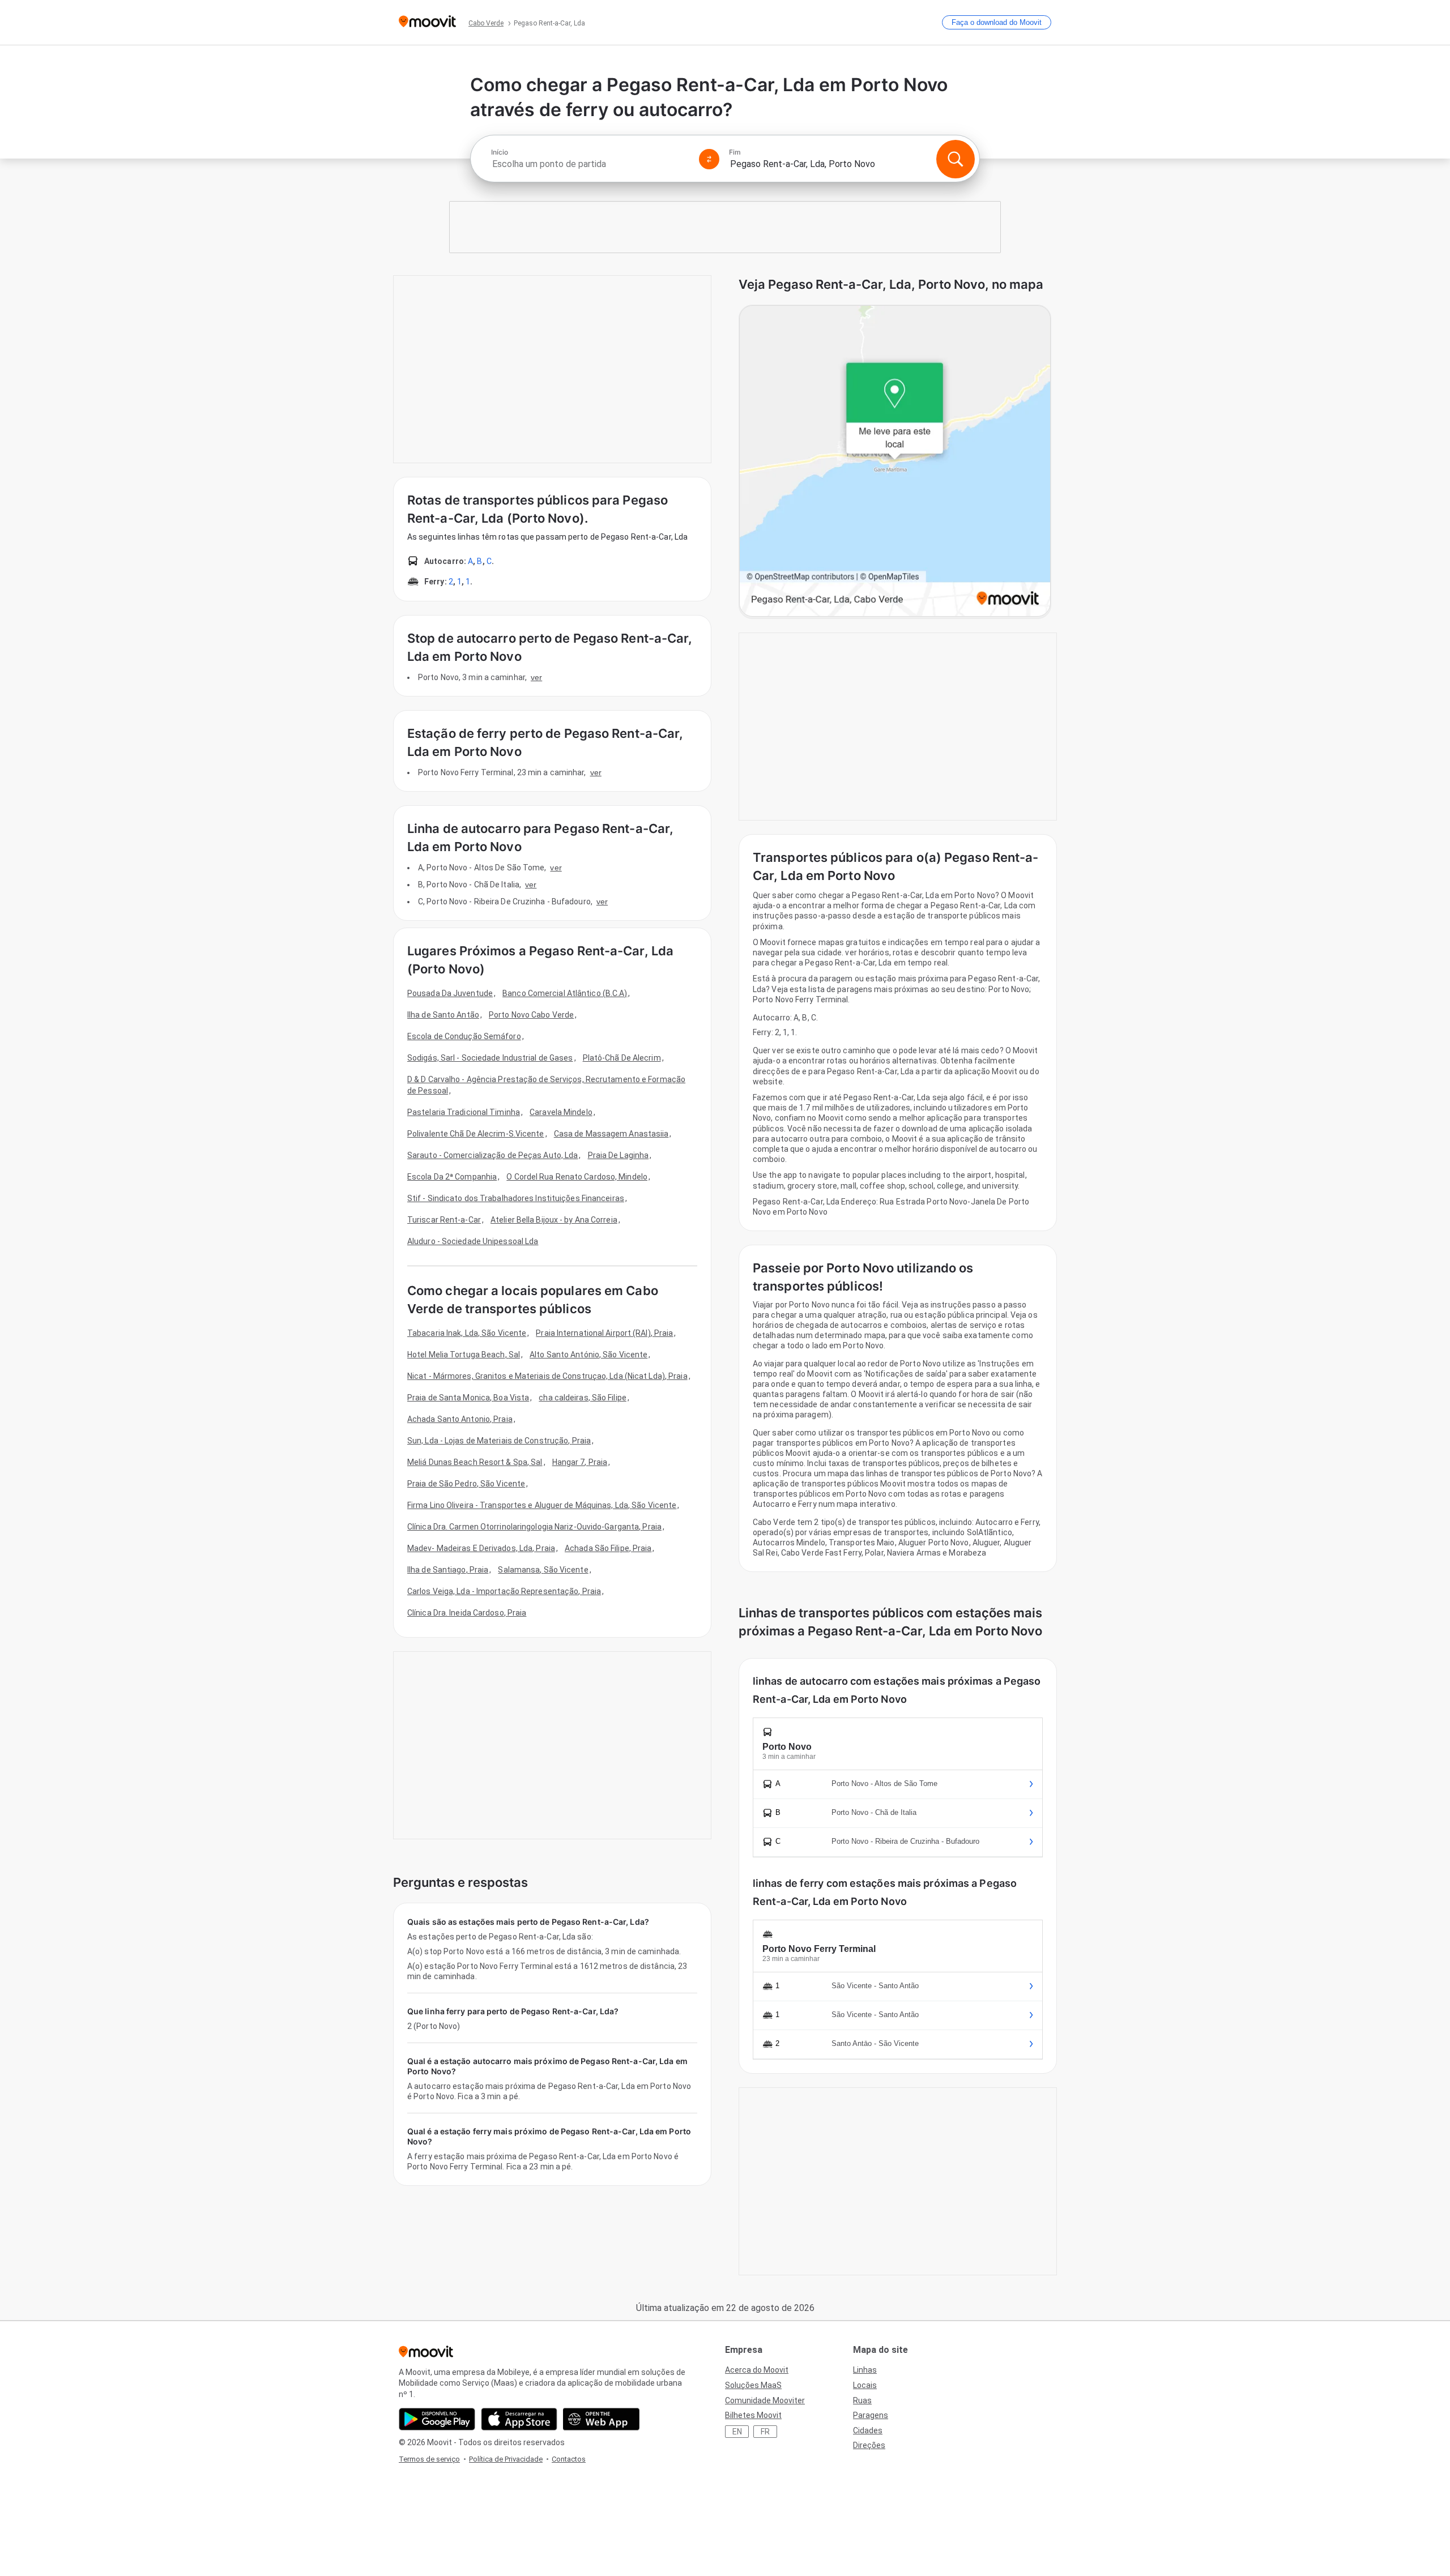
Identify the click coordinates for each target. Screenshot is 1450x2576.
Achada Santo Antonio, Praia (460, 1419)
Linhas (865, 2370)
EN (737, 2432)
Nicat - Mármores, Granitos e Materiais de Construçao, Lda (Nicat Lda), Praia (547, 1376)
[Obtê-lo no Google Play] (437, 2419)
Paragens (871, 2415)
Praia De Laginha (619, 1155)
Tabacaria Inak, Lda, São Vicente (467, 1333)
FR (765, 2432)
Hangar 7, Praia (580, 1462)
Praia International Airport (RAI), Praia (604, 1333)
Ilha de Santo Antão (443, 1015)
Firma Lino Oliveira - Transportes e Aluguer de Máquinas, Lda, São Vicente (542, 1505)
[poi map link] (895, 462)
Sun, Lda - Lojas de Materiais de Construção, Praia (499, 1441)
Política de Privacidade (506, 2459)
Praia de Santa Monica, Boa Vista (468, 1398)
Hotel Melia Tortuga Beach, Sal (464, 1355)
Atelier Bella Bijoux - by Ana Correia (554, 1220)
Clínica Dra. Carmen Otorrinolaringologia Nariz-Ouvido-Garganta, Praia (534, 1527)
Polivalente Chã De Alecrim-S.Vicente (476, 1134)
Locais (865, 2385)
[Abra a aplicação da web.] (601, 2419)
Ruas (862, 2400)
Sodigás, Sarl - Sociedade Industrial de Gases (490, 1058)
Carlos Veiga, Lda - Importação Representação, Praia (504, 1591)
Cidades (868, 2430)
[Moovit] (427, 22)
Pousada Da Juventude (450, 993)
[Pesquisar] (956, 159)
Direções (869, 2445)
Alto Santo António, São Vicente (588, 1355)
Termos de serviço (429, 2459)
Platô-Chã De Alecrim (622, 1058)
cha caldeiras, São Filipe (583, 1398)
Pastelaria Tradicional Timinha (464, 1112)
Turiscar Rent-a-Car (444, 1220)
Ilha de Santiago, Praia (448, 1570)
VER (536, 677)
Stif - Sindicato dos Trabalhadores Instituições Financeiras (516, 1198)
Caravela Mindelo (561, 1112)
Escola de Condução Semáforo (464, 1036)
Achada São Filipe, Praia (608, 1548)
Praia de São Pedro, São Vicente (466, 1484)
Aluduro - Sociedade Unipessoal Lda (473, 1241)
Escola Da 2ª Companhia (452, 1177)
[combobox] (590, 164)
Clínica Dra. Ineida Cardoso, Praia (467, 1613)
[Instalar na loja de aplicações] (519, 2419)
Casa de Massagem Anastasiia (611, 1134)
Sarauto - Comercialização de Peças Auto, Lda (492, 1155)
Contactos (569, 2459)
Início (500, 152)
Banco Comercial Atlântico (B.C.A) (565, 993)
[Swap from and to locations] (709, 159)
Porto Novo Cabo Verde (531, 1015)
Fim (735, 152)
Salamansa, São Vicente (543, 1570)
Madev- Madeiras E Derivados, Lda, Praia (481, 1548)
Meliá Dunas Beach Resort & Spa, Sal (475, 1462)
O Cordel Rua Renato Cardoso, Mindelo (577, 1177)
